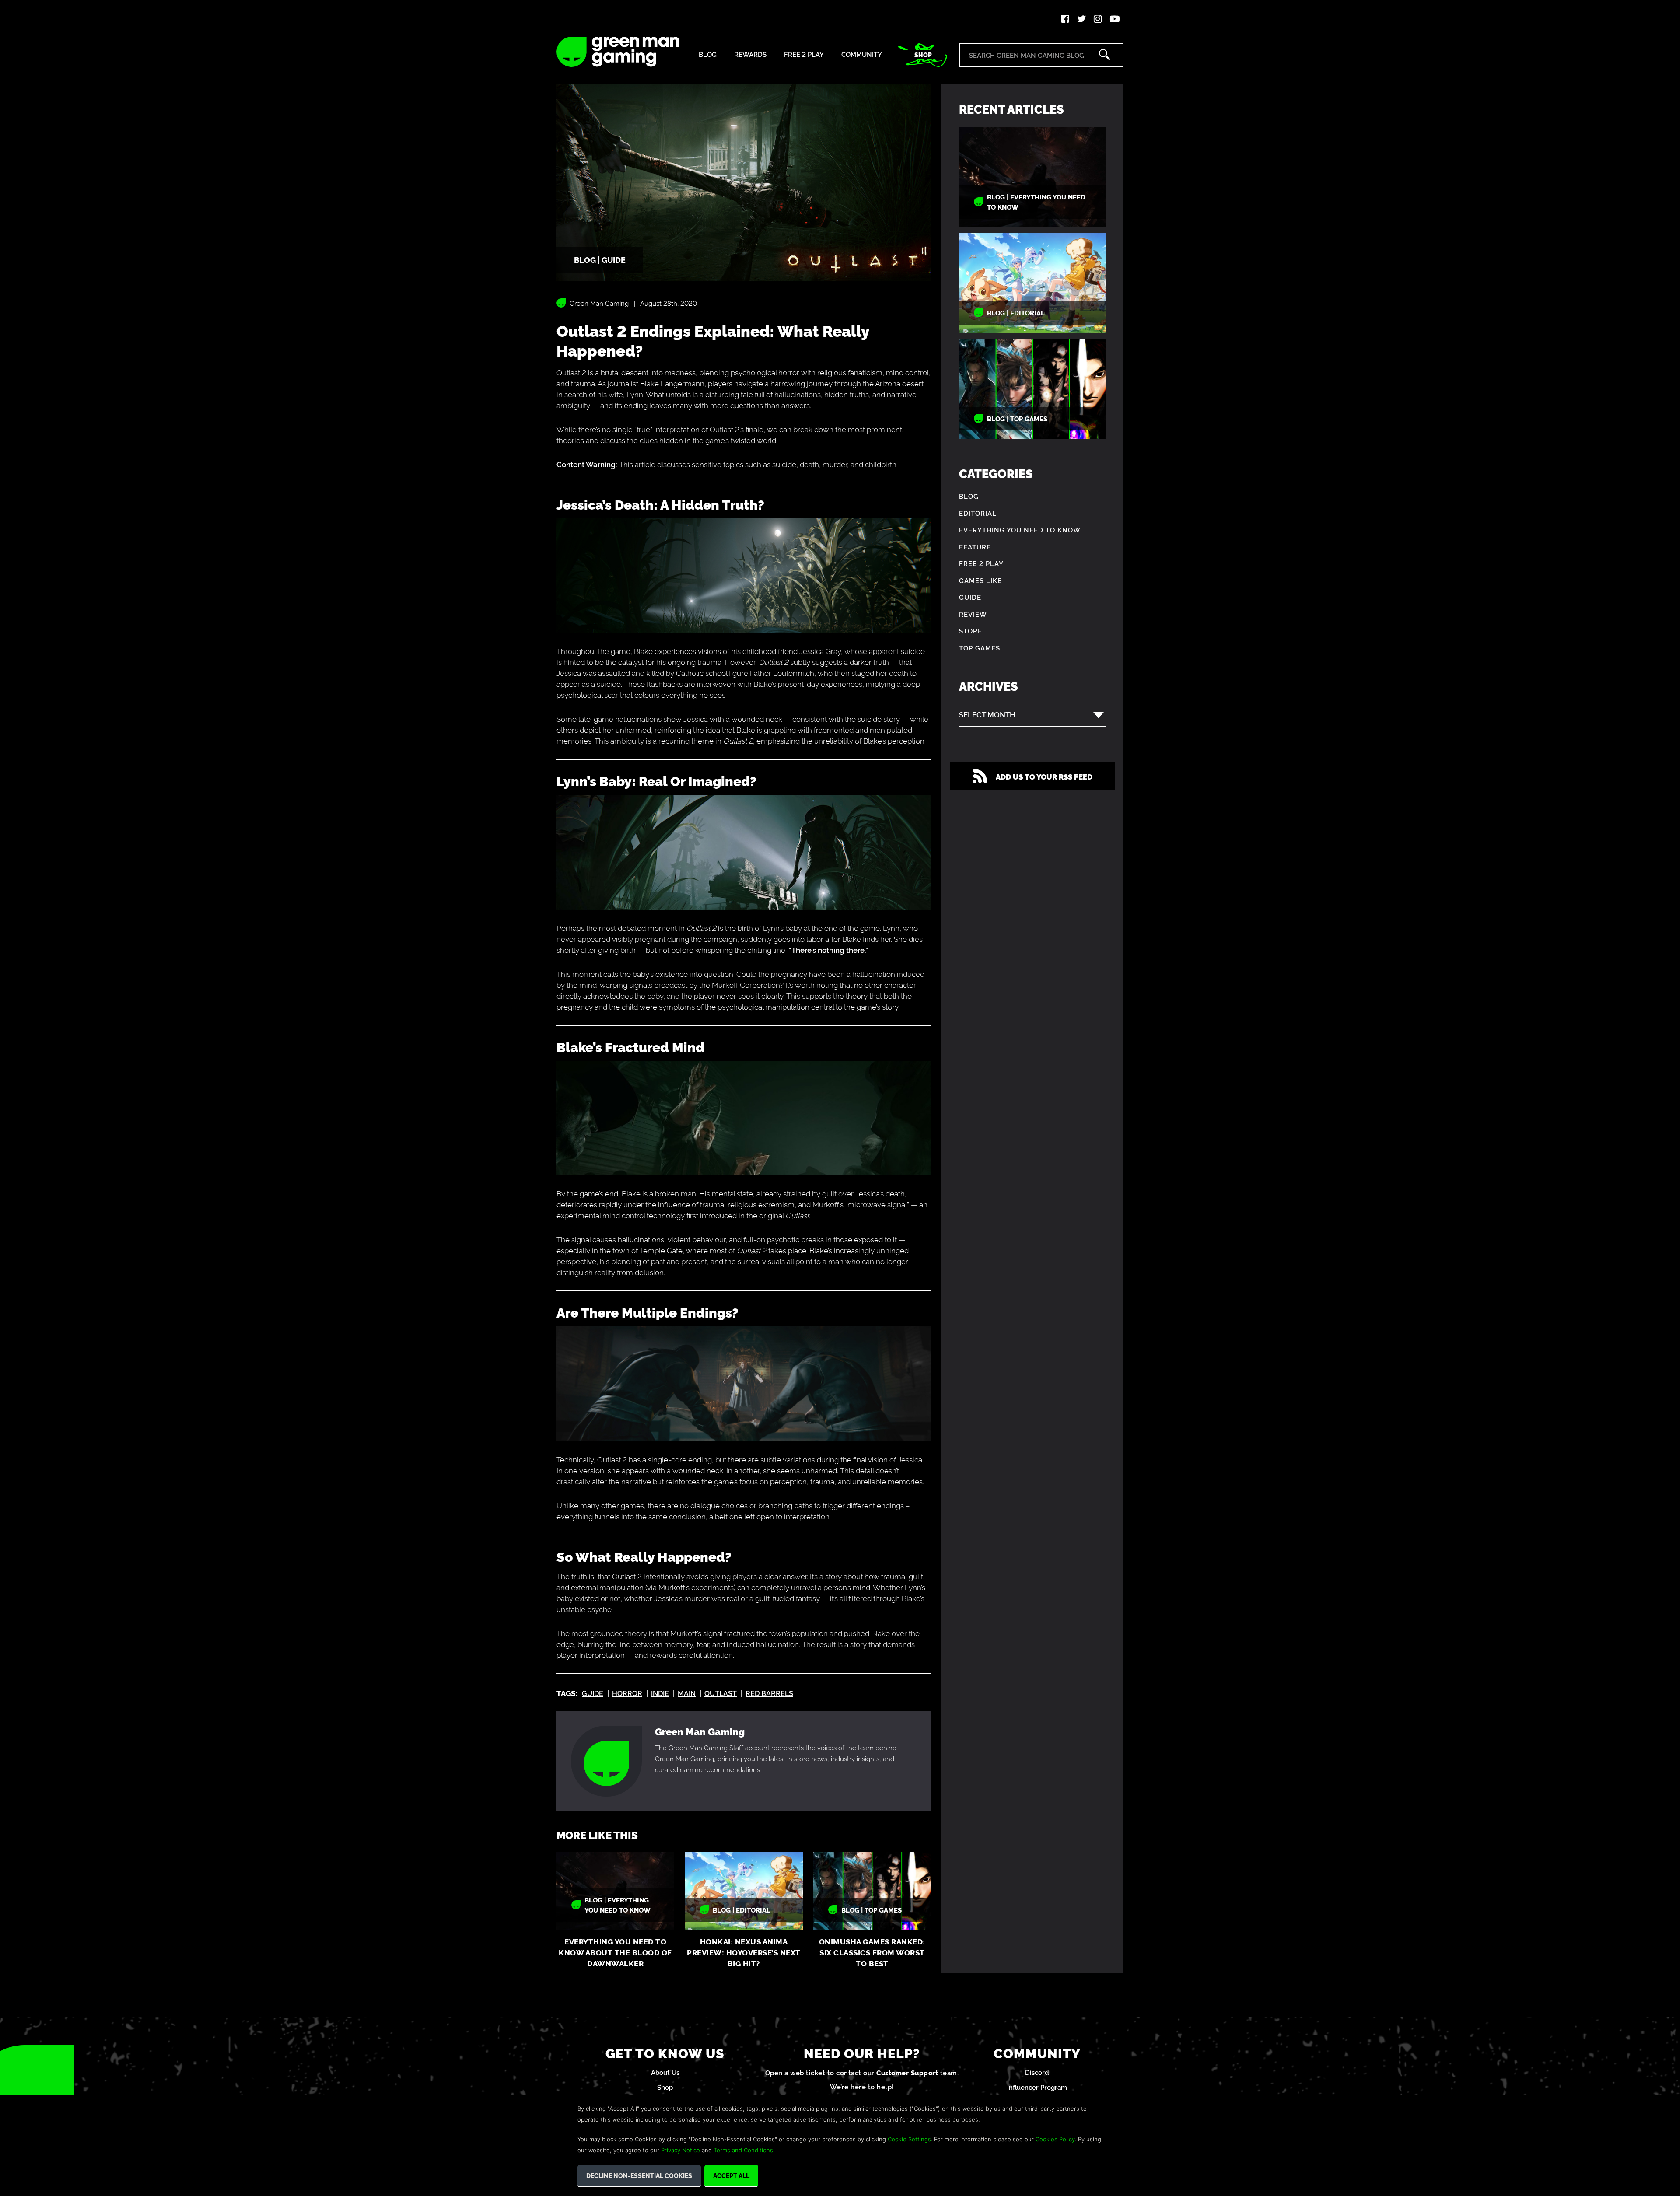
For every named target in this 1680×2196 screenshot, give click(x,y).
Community (862, 54)
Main (687, 1693)
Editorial (978, 513)
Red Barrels (769, 1693)
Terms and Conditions (743, 2150)
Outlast (721, 1693)
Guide (593, 1693)
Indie (660, 1693)
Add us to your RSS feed (1044, 776)
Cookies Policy (1055, 2139)
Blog (708, 54)
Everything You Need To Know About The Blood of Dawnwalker (615, 1952)
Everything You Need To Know (1020, 530)
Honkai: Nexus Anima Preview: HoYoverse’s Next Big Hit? (744, 1952)
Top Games (980, 648)
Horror (627, 1693)
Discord (1037, 2072)
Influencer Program (1037, 2087)
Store (971, 631)
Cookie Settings (909, 2139)
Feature (975, 547)
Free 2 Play (804, 54)
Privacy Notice (681, 2150)
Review (973, 614)
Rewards (750, 54)
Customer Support (907, 2072)
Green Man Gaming (599, 303)
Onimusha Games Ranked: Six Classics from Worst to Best (872, 1952)
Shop (923, 55)
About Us (665, 2072)
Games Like (980, 580)
